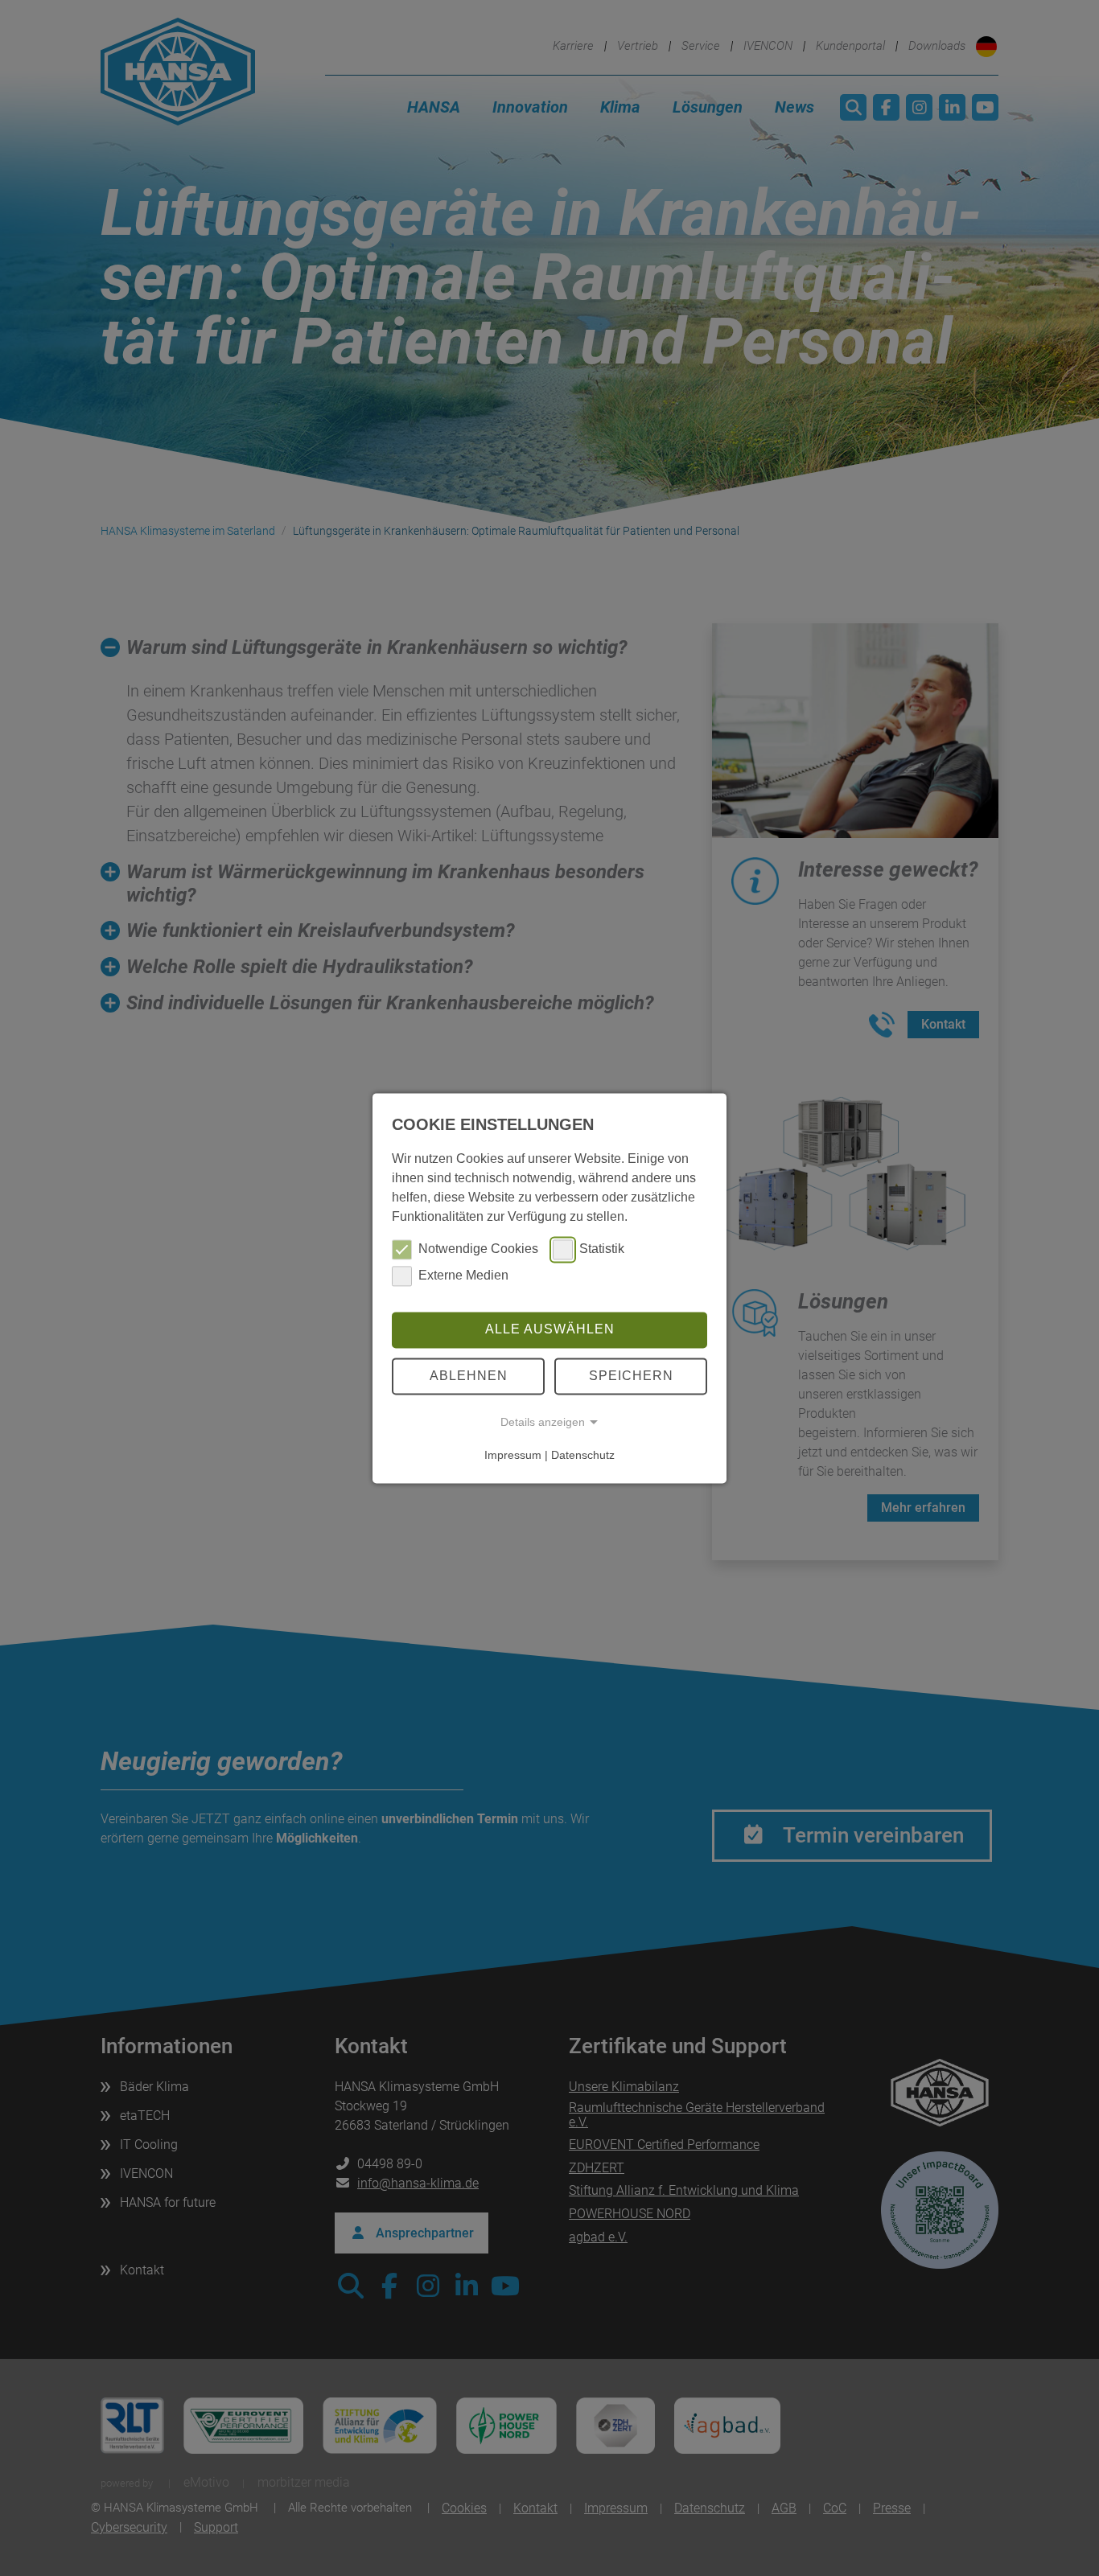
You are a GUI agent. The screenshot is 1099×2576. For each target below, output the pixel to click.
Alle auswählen (550, 1330)
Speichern (631, 1376)
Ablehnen (469, 1376)
